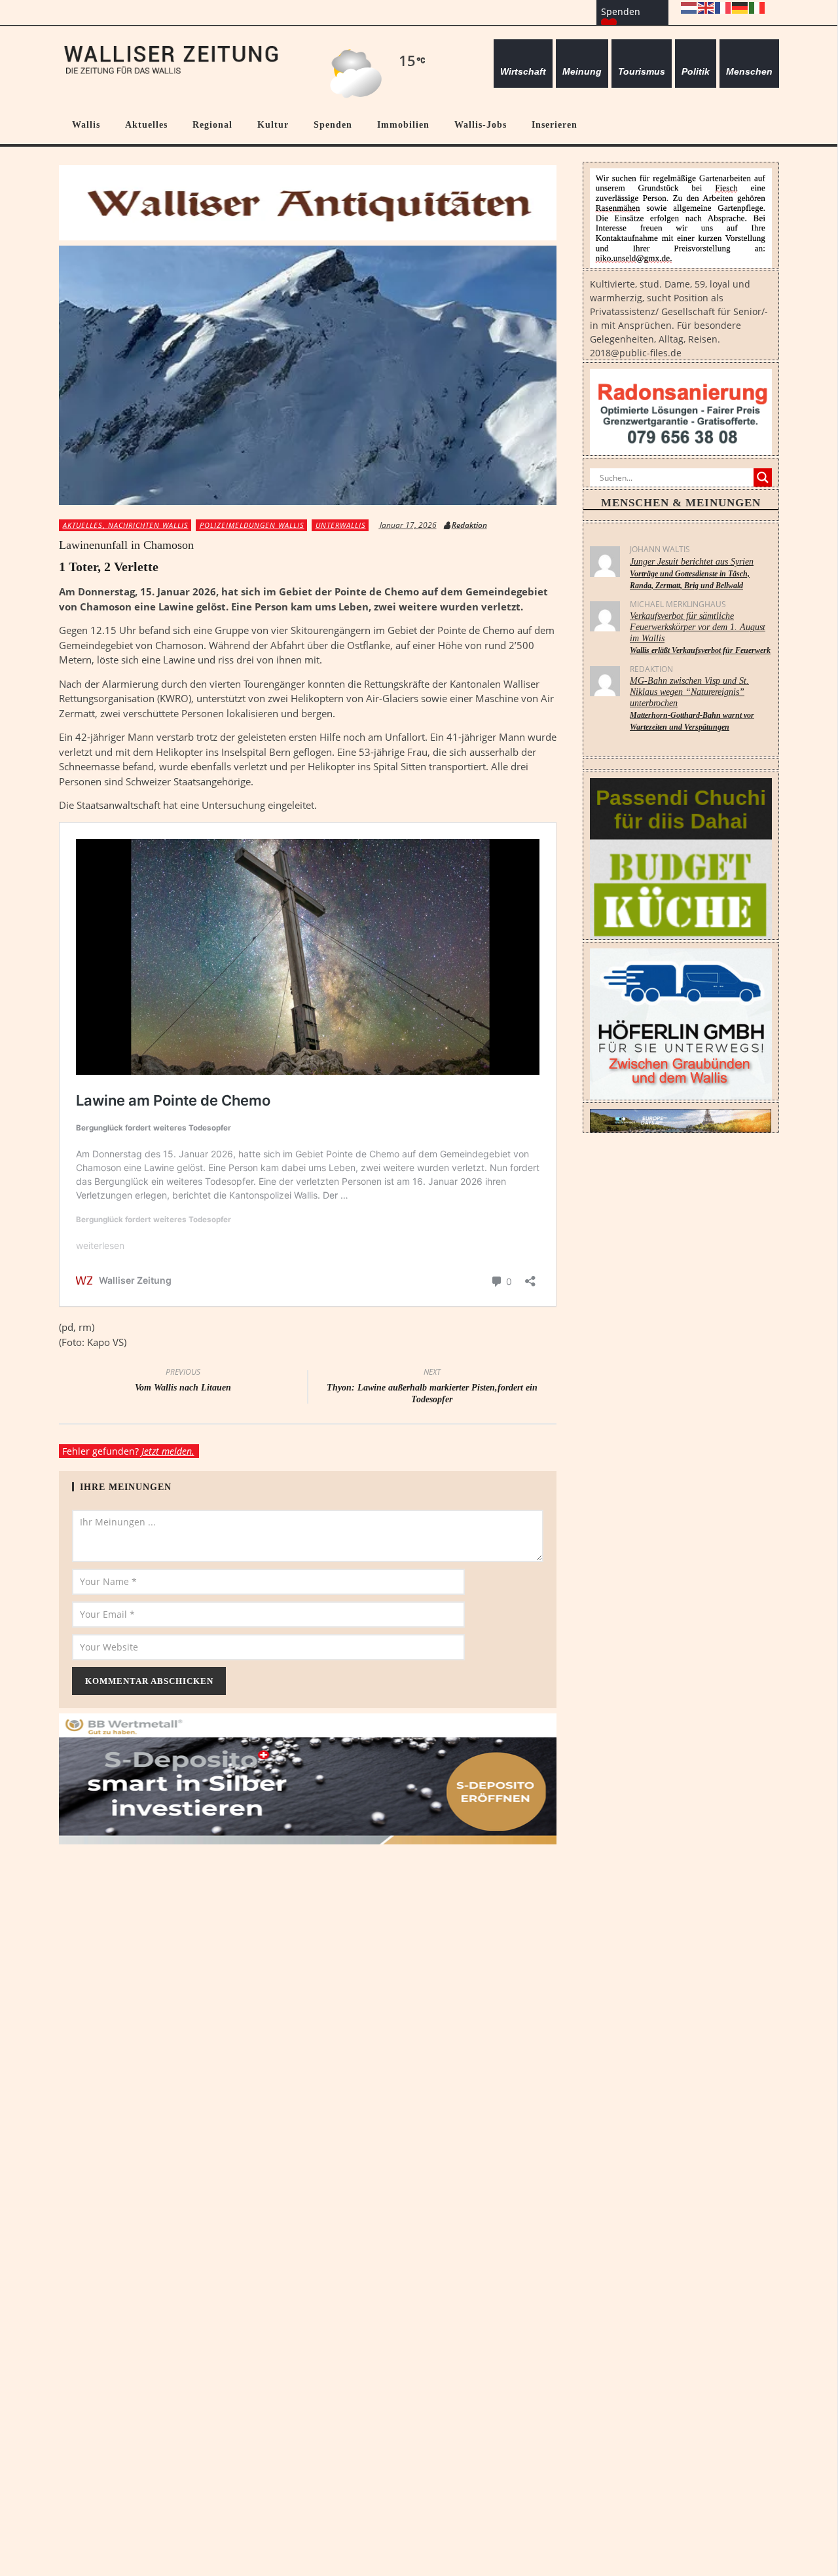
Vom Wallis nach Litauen (183, 1381)
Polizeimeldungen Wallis (252, 525)
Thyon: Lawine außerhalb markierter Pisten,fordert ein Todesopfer (432, 1387)
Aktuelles (146, 124)
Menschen (749, 71)
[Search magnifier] (763, 477)
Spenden (333, 124)
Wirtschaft (523, 71)
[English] (706, 7)
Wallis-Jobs (481, 124)
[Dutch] (689, 7)
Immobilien (403, 124)
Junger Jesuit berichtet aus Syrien (692, 573)
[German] (740, 7)
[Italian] (757, 7)
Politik (696, 71)
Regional (212, 124)
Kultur (273, 124)
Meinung (582, 71)
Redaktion (469, 525)
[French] (723, 7)
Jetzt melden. (168, 1451)
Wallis (86, 124)
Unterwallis (341, 525)
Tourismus (642, 71)
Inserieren (555, 124)
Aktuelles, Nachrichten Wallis (126, 525)
